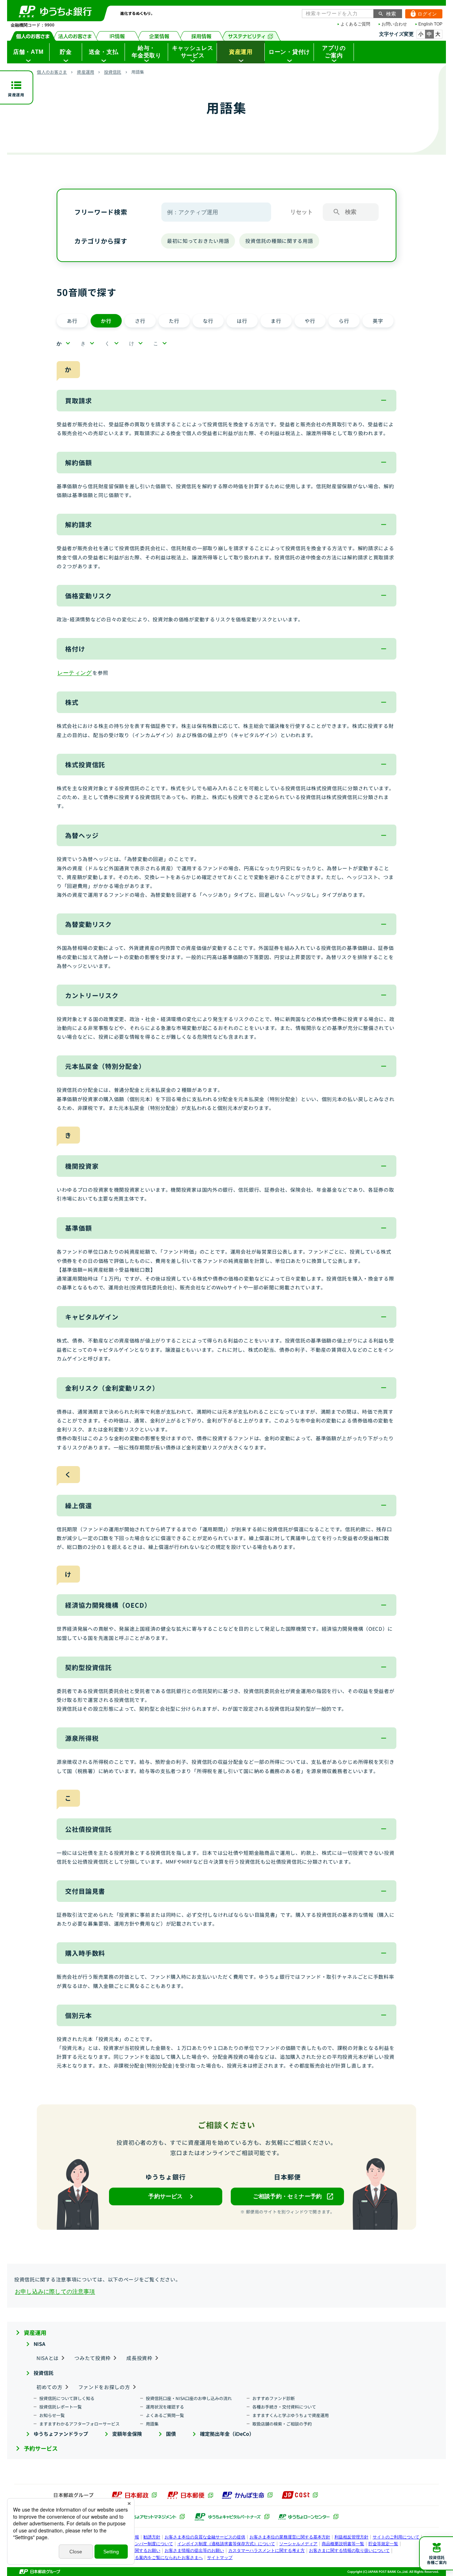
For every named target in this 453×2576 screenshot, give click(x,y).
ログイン (421, 14)
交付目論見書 (85, 1891)
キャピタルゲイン (92, 1317)
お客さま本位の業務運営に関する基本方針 (290, 2537)
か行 (106, 321)
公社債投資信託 (88, 1829)
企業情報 (159, 36)
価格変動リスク (88, 595)
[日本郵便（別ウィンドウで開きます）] (190, 2495)
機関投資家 (82, 1166)
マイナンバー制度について (148, 2544)
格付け (75, 649)
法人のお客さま (75, 36)
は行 (242, 321)
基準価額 (79, 1228)
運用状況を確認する (165, 2407)
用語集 (152, 2424)
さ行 (140, 321)
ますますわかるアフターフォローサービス (79, 2424)
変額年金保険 (127, 2434)
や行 (310, 321)
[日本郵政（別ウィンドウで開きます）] (134, 2495)
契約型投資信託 (88, 1667)
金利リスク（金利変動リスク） (112, 1388)
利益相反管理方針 (351, 2537)
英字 (378, 321)
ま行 (276, 321)
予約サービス (41, 2448)
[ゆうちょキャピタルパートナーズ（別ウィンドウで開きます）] (232, 2517)
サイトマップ (220, 2558)
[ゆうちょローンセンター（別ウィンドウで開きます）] (308, 2517)
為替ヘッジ (82, 835)
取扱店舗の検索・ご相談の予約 (282, 2424)
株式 (72, 702)
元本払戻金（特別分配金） (105, 1066)
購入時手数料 (85, 1953)
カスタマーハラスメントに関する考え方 (266, 2551)
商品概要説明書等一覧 (343, 2544)
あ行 (72, 321)
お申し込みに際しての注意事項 (55, 2291)
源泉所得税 (82, 1738)
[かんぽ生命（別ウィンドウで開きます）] (247, 2495)
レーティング (74, 673)
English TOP (430, 24)
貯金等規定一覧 (383, 2544)
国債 (171, 2434)
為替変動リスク (88, 924)
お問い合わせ (394, 24)
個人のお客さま (33, 36)
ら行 (344, 321)
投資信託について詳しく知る (67, 2398)
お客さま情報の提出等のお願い (194, 2551)
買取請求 (79, 400)
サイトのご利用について (396, 2537)
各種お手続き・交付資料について (284, 2407)
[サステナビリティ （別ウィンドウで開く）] (251, 36)
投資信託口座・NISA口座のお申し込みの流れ (189, 2398)
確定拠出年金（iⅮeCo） (227, 2434)
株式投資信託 (85, 764)
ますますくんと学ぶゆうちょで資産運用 (291, 2415)
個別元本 (79, 2015)
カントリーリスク (92, 995)
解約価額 (79, 462)
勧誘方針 (152, 2537)
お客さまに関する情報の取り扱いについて (349, 2551)
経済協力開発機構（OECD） (108, 1605)
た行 (174, 321)
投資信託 (113, 72)
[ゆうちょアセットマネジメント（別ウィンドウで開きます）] (148, 2517)
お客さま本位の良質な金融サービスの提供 (205, 2537)
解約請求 (79, 524)
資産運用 (85, 72)
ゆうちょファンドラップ (61, 2434)
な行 (208, 321)
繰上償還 (79, 1505)
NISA (39, 2344)
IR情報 (117, 36)
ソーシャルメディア (298, 2544)
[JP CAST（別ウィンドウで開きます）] (300, 2495)
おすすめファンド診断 (274, 2398)
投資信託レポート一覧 (61, 2407)
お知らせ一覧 (52, 2415)
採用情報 (202, 36)
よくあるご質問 (355, 24)
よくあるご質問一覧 (165, 2415)
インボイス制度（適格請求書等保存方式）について (226, 2544)
